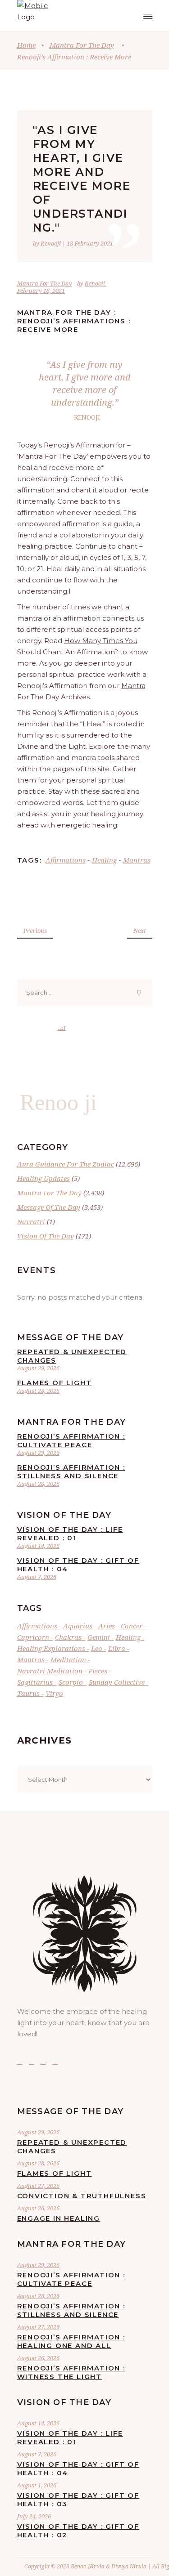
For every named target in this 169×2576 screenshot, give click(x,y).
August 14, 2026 (38, 1546)
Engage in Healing (59, 2218)
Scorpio (71, 1682)
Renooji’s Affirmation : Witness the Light (71, 2372)
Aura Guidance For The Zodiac (66, 1164)
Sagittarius (35, 1682)
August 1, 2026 (37, 2485)
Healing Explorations (51, 1648)
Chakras (68, 1637)
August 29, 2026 (38, 1368)
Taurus (28, 1693)
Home (26, 45)
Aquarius (78, 1626)
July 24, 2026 (34, 2516)
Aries (107, 1626)
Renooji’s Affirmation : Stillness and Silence (71, 1471)
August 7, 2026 (37, 1577)
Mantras (137, 860)
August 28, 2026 (38, 1391)
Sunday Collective (117, 1682)
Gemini (99, 1637)
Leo (97, 1648)
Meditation (68, 1659)
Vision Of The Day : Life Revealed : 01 (70, 1534)
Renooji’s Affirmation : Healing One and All (71, 2341)
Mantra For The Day (82, 45)
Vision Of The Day (46, 1236)
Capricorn (33, 1637)
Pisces (98, 1671)
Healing (104, 860)
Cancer (132, 1626)
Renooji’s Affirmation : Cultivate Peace (71, 1440)
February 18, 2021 (41, 291)
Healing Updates (43, 1178)
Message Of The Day (49, 1207)
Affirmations (66, 860)
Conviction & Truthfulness (82, 2196)
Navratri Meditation (50, 1671)
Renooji (96, 283)
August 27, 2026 (38, 2186)
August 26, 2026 (38, 2208)
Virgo (54, 1693)
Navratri (31, 1221)
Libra (117, 1648)
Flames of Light (55, 1383)
